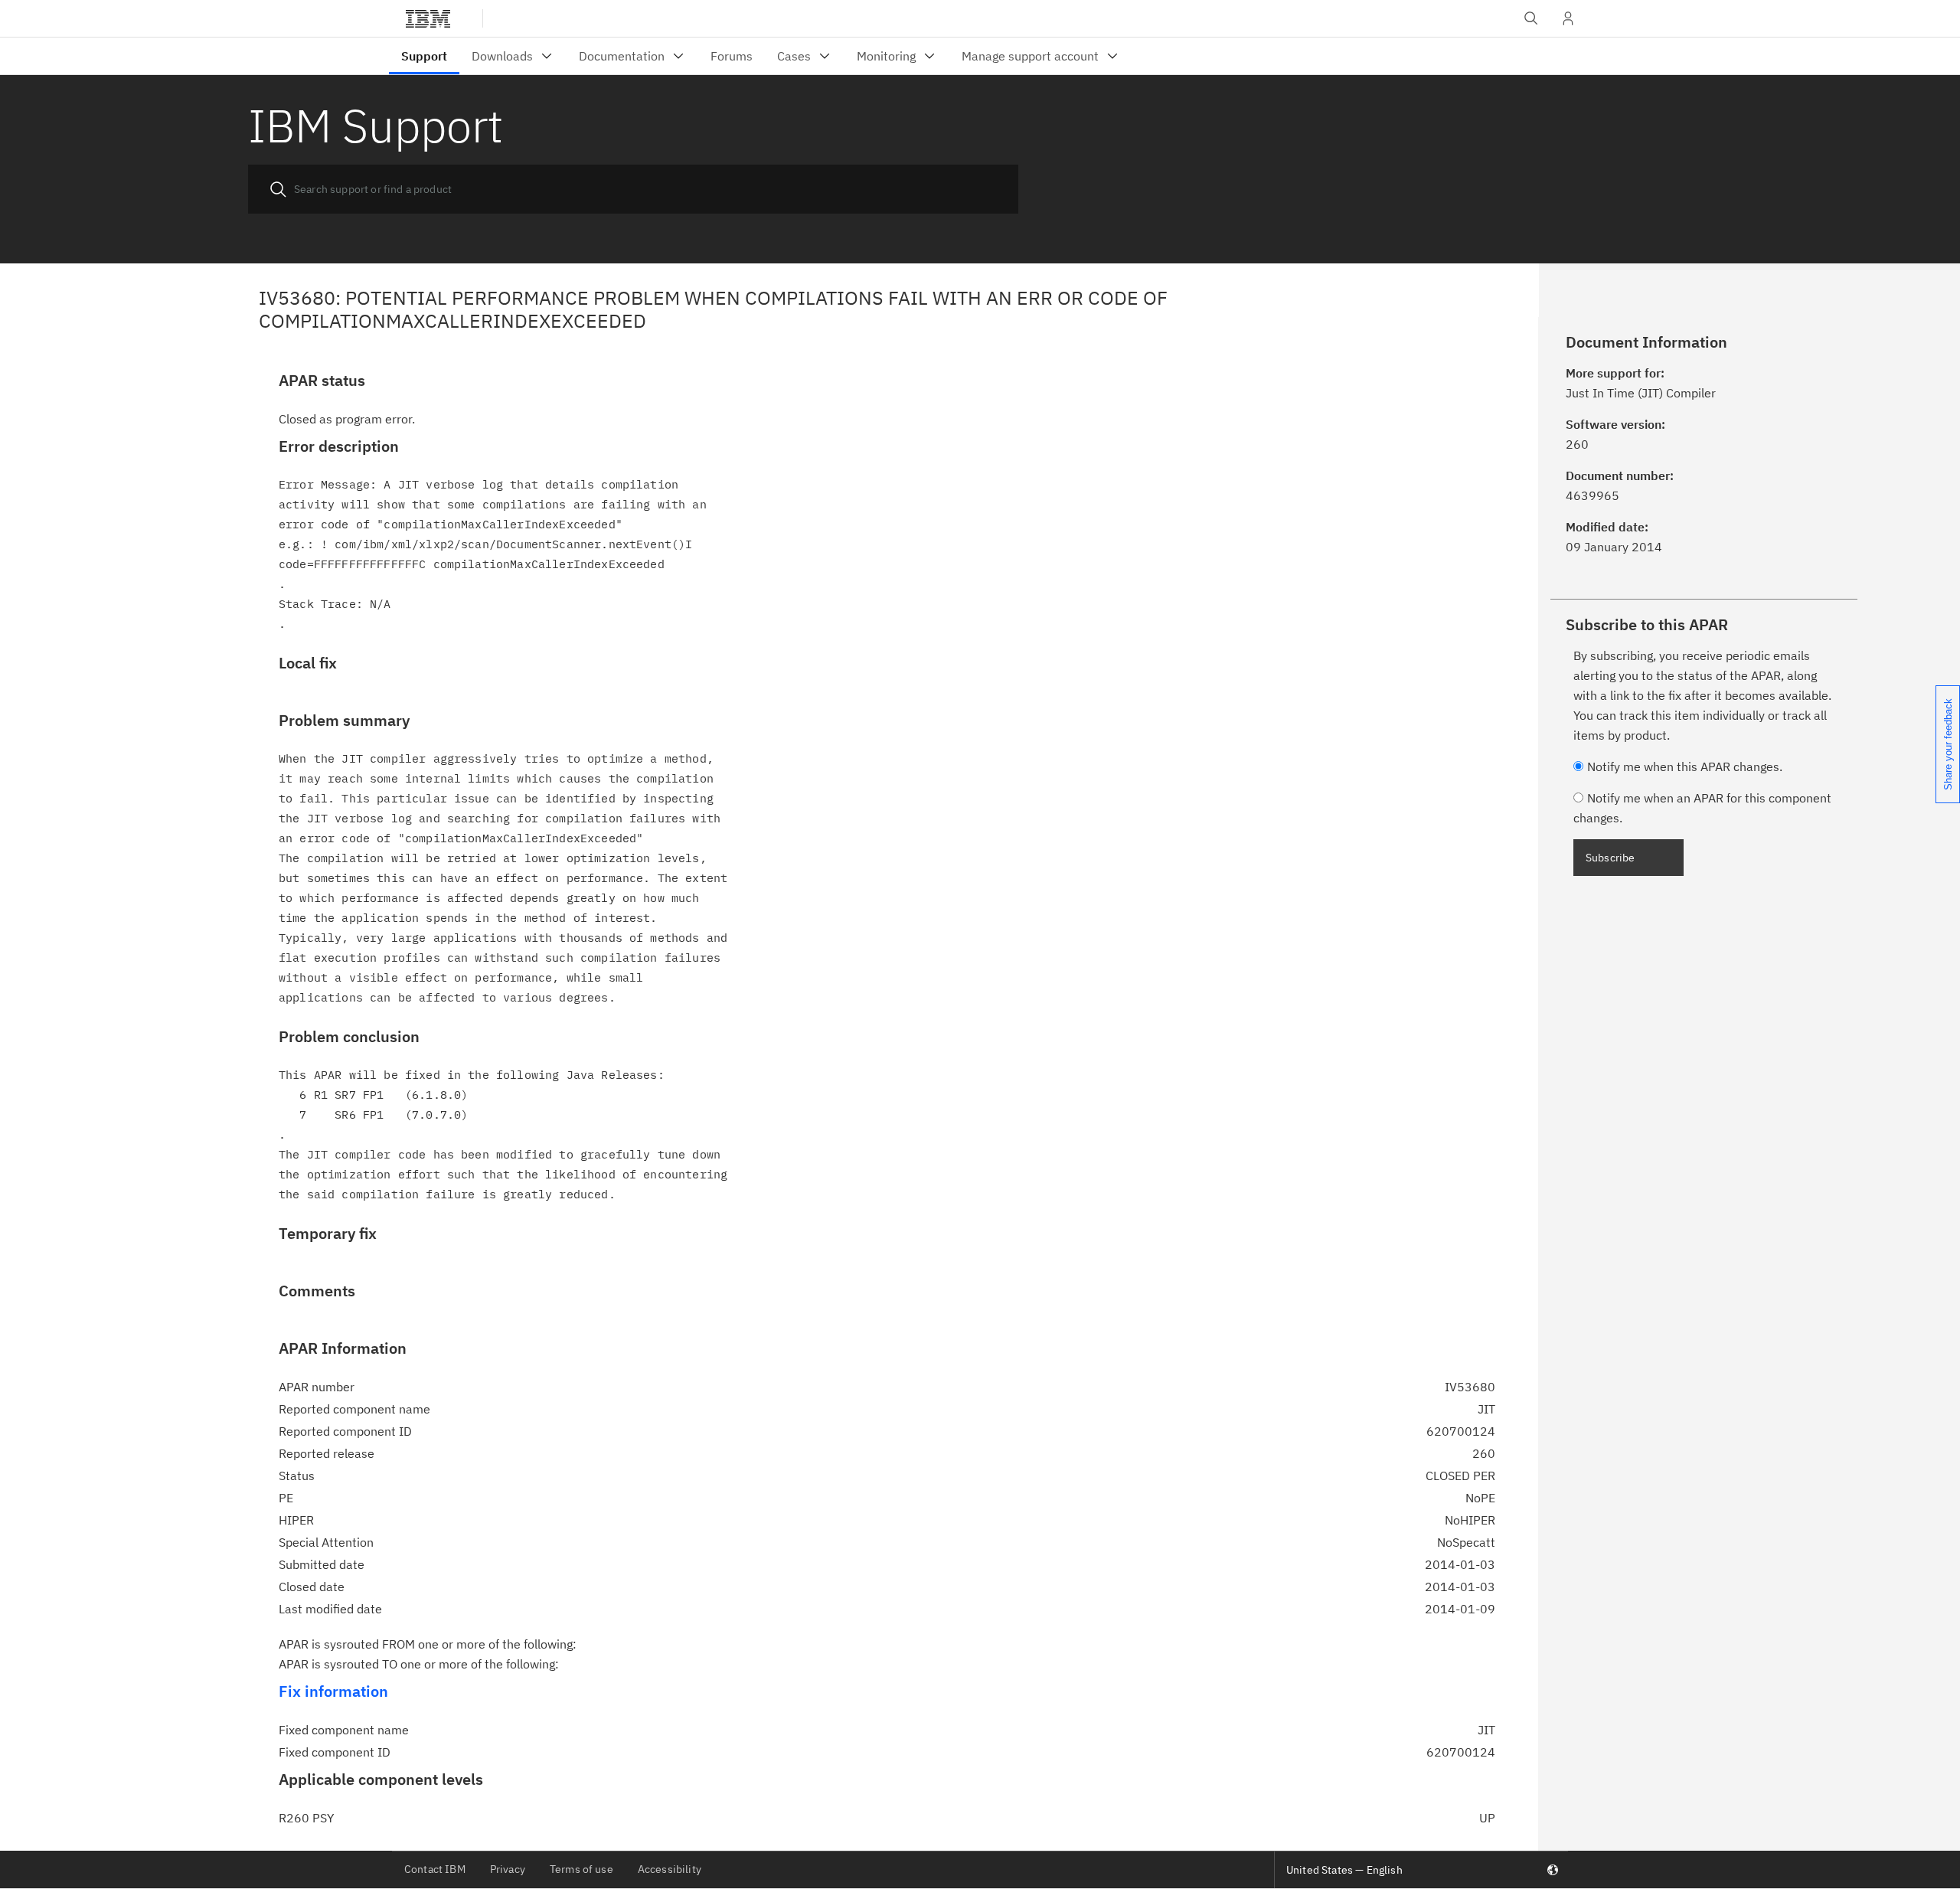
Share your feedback (1948, 744)
